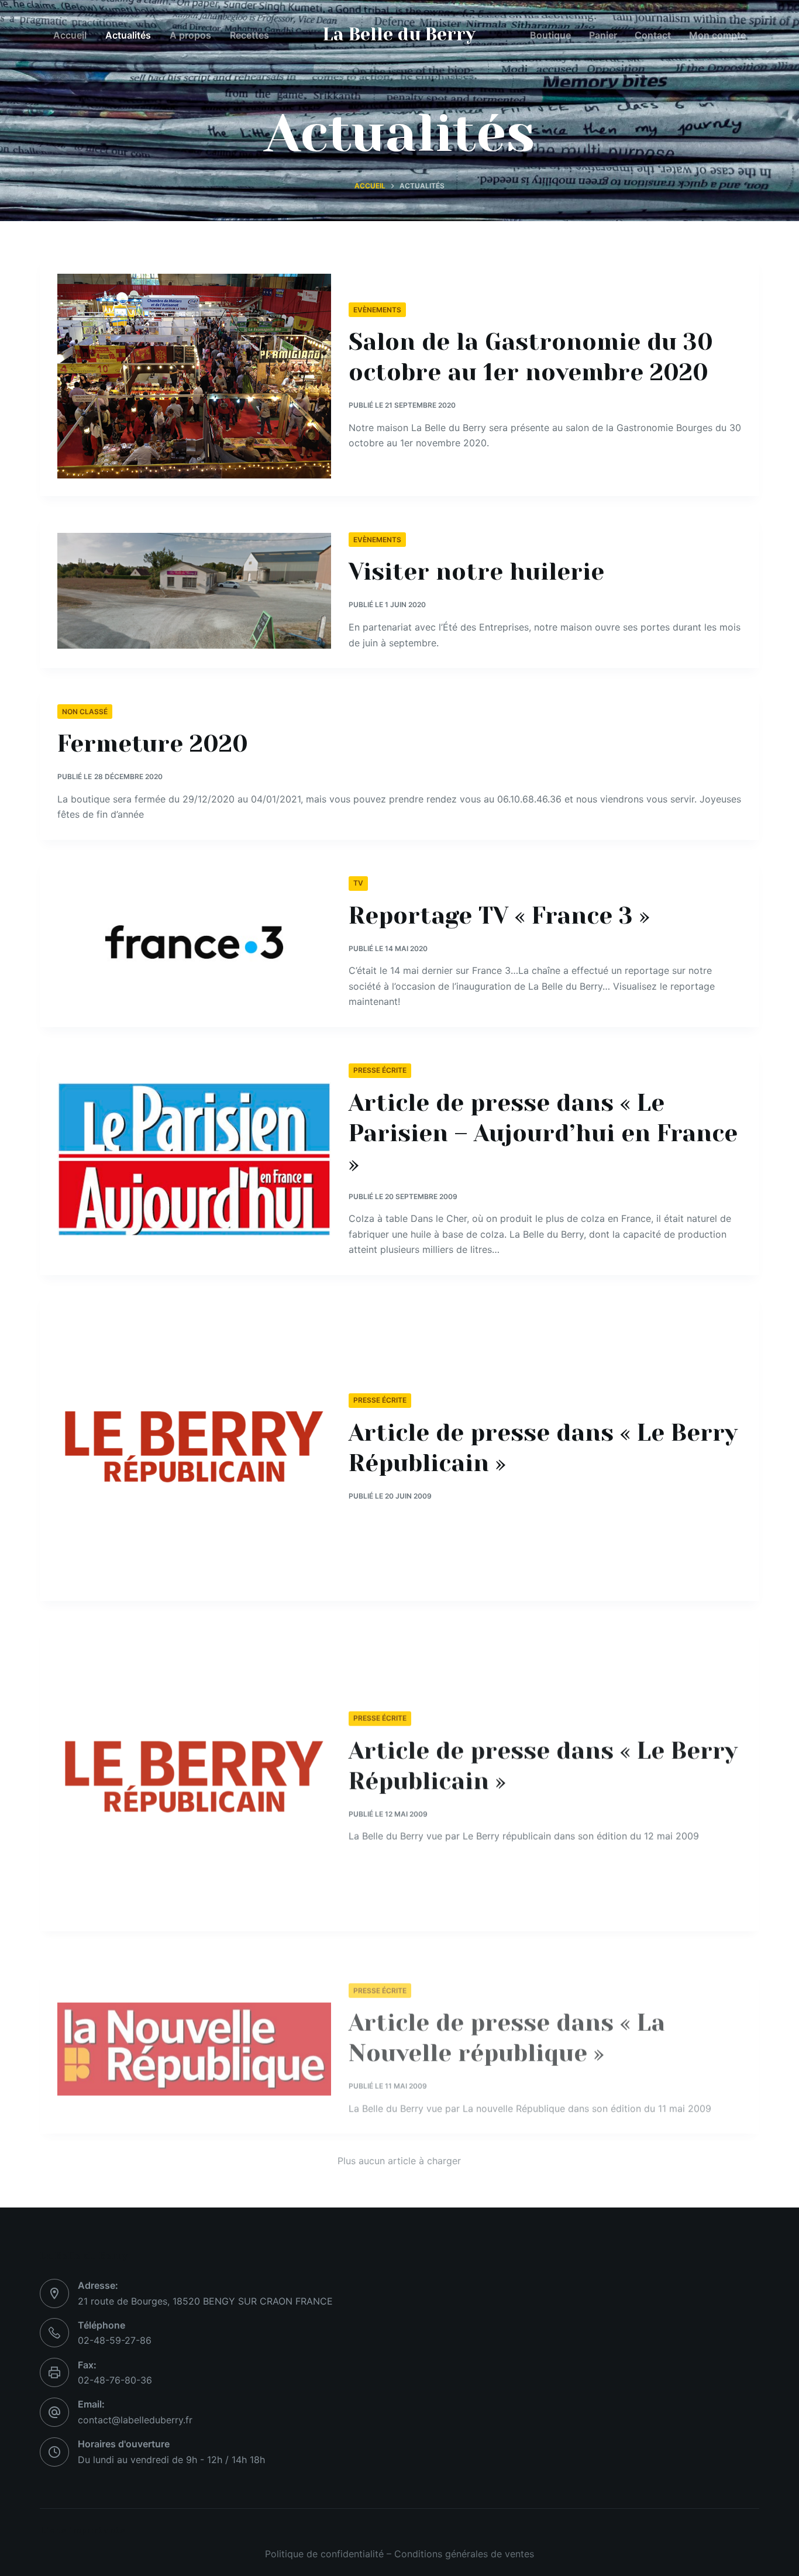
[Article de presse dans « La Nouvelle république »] (194, 2029)
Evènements (377, 310)
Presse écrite (380, 1070)
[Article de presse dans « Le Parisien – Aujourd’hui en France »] (194, 1160)
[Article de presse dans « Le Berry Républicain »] (194, 1447)
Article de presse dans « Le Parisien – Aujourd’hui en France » (543, 1133)
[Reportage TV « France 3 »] (194, 942)
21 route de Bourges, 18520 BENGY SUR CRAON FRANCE (205, 2301)
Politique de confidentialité (324, 2554)
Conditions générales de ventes (464, 2554)
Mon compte (717, 35)
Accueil (70, 35)
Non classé (85, 712)
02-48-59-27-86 (115, 2340)
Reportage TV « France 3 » (499, 916)
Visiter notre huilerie (476, 572)
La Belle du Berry (399, 35)
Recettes (249, 35)
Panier (603, 35)
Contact (653, 35)
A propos (190, 35)
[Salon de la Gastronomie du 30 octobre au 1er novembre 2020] (194, 376)
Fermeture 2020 (153, 744)
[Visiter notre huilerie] (194, 591)
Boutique (550, 35)
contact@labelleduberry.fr (135, 2420)
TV (358, 883)
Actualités (128, 35)
